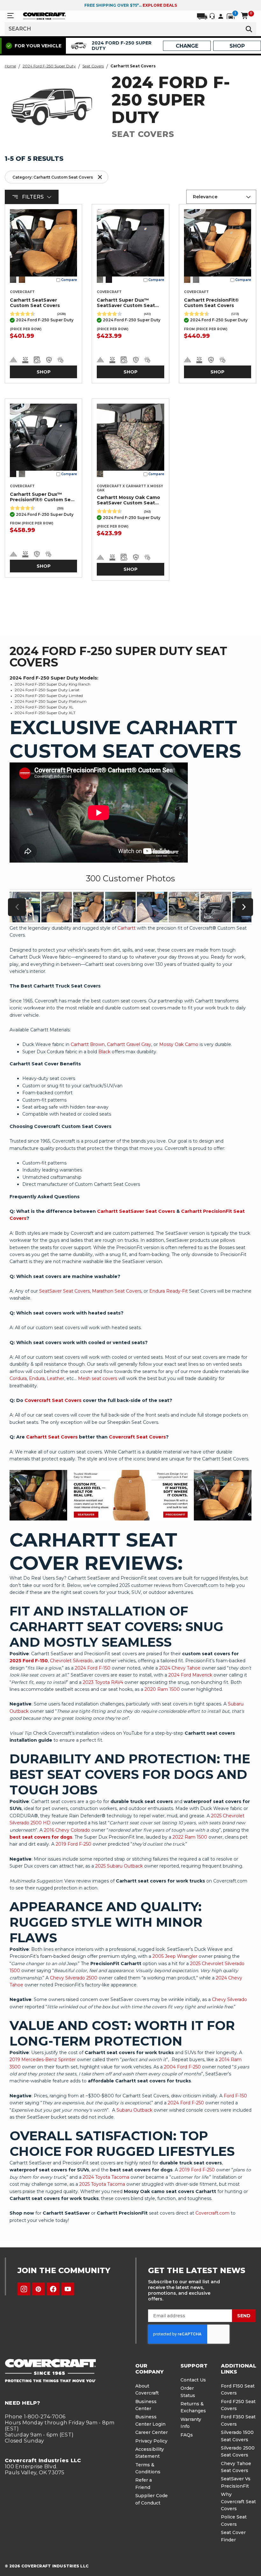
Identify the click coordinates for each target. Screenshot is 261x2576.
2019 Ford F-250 (74, 1844)
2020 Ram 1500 (162, 1689)
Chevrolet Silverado (71, 1661)
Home (10, 66)
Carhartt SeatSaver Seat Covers (136, 1211)
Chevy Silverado (229, 1999)
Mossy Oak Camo (179, 1044)
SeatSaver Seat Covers (64, 1291)
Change (187, 46)
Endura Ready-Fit (169, 1291)
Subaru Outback (134, 2110)
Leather (56, 1378)
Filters (33, 197)
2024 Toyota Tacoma (106, 2177)
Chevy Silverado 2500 (74, 1978)
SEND (244, 2316)
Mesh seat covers (98, 1378)
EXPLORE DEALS (160, 5)
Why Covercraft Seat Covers (238, 2501)
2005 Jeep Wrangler (175, 1956)
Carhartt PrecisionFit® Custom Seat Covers (211, 303)
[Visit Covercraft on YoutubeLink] (68, 2289)
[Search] (249, 29)
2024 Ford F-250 (186, 2103)
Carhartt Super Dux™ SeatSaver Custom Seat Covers (126, 303)
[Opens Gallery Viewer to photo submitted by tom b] (216, 907)
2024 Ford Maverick (190, 1675)
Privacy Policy (151, 2441)
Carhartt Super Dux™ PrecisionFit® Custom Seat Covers (43, 497)
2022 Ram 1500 (190, 1837)
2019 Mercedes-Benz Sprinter (43, 2060)
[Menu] (11, 16)
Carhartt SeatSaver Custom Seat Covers (35, 303)
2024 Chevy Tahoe (180, 1668)
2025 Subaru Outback (119, 1866)
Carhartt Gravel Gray (129, 1044)
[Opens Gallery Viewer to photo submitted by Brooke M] (184, 907)
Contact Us (193, 2380)
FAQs (187, 2435)
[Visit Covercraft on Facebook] (53, 2289)
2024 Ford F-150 (93, 1668)
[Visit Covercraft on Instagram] (24, 2289)
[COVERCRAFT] (44, 16)
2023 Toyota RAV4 (103, 1682)
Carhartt (127, 928)
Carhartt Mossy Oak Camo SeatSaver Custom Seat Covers (128, 500)
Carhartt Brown (88, 1044)
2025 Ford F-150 (29, 1661)
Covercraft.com (212, 2213)
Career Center (152, 2432)
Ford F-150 (235, 2096)
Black (104, 1052)
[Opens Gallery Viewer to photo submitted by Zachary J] (120, 907)
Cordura (18, 1378)
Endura (37, 1378)
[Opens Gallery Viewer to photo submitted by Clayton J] (88, 907)
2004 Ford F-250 (182, 2067)
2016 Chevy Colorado (67, 1830)
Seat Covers (93, 66)
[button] (56, 177)
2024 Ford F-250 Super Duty (49, 66)
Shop (44, 372)
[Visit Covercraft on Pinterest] (39, 2289)
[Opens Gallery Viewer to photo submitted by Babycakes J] (152, 907)
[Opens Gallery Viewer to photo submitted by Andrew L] (57, 907)
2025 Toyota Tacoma (102, 2184)
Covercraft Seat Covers (53, 1400)
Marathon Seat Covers (117, 1291)
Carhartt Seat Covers (52, 1437)
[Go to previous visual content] (17, 907)
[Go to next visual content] (244, 907)
